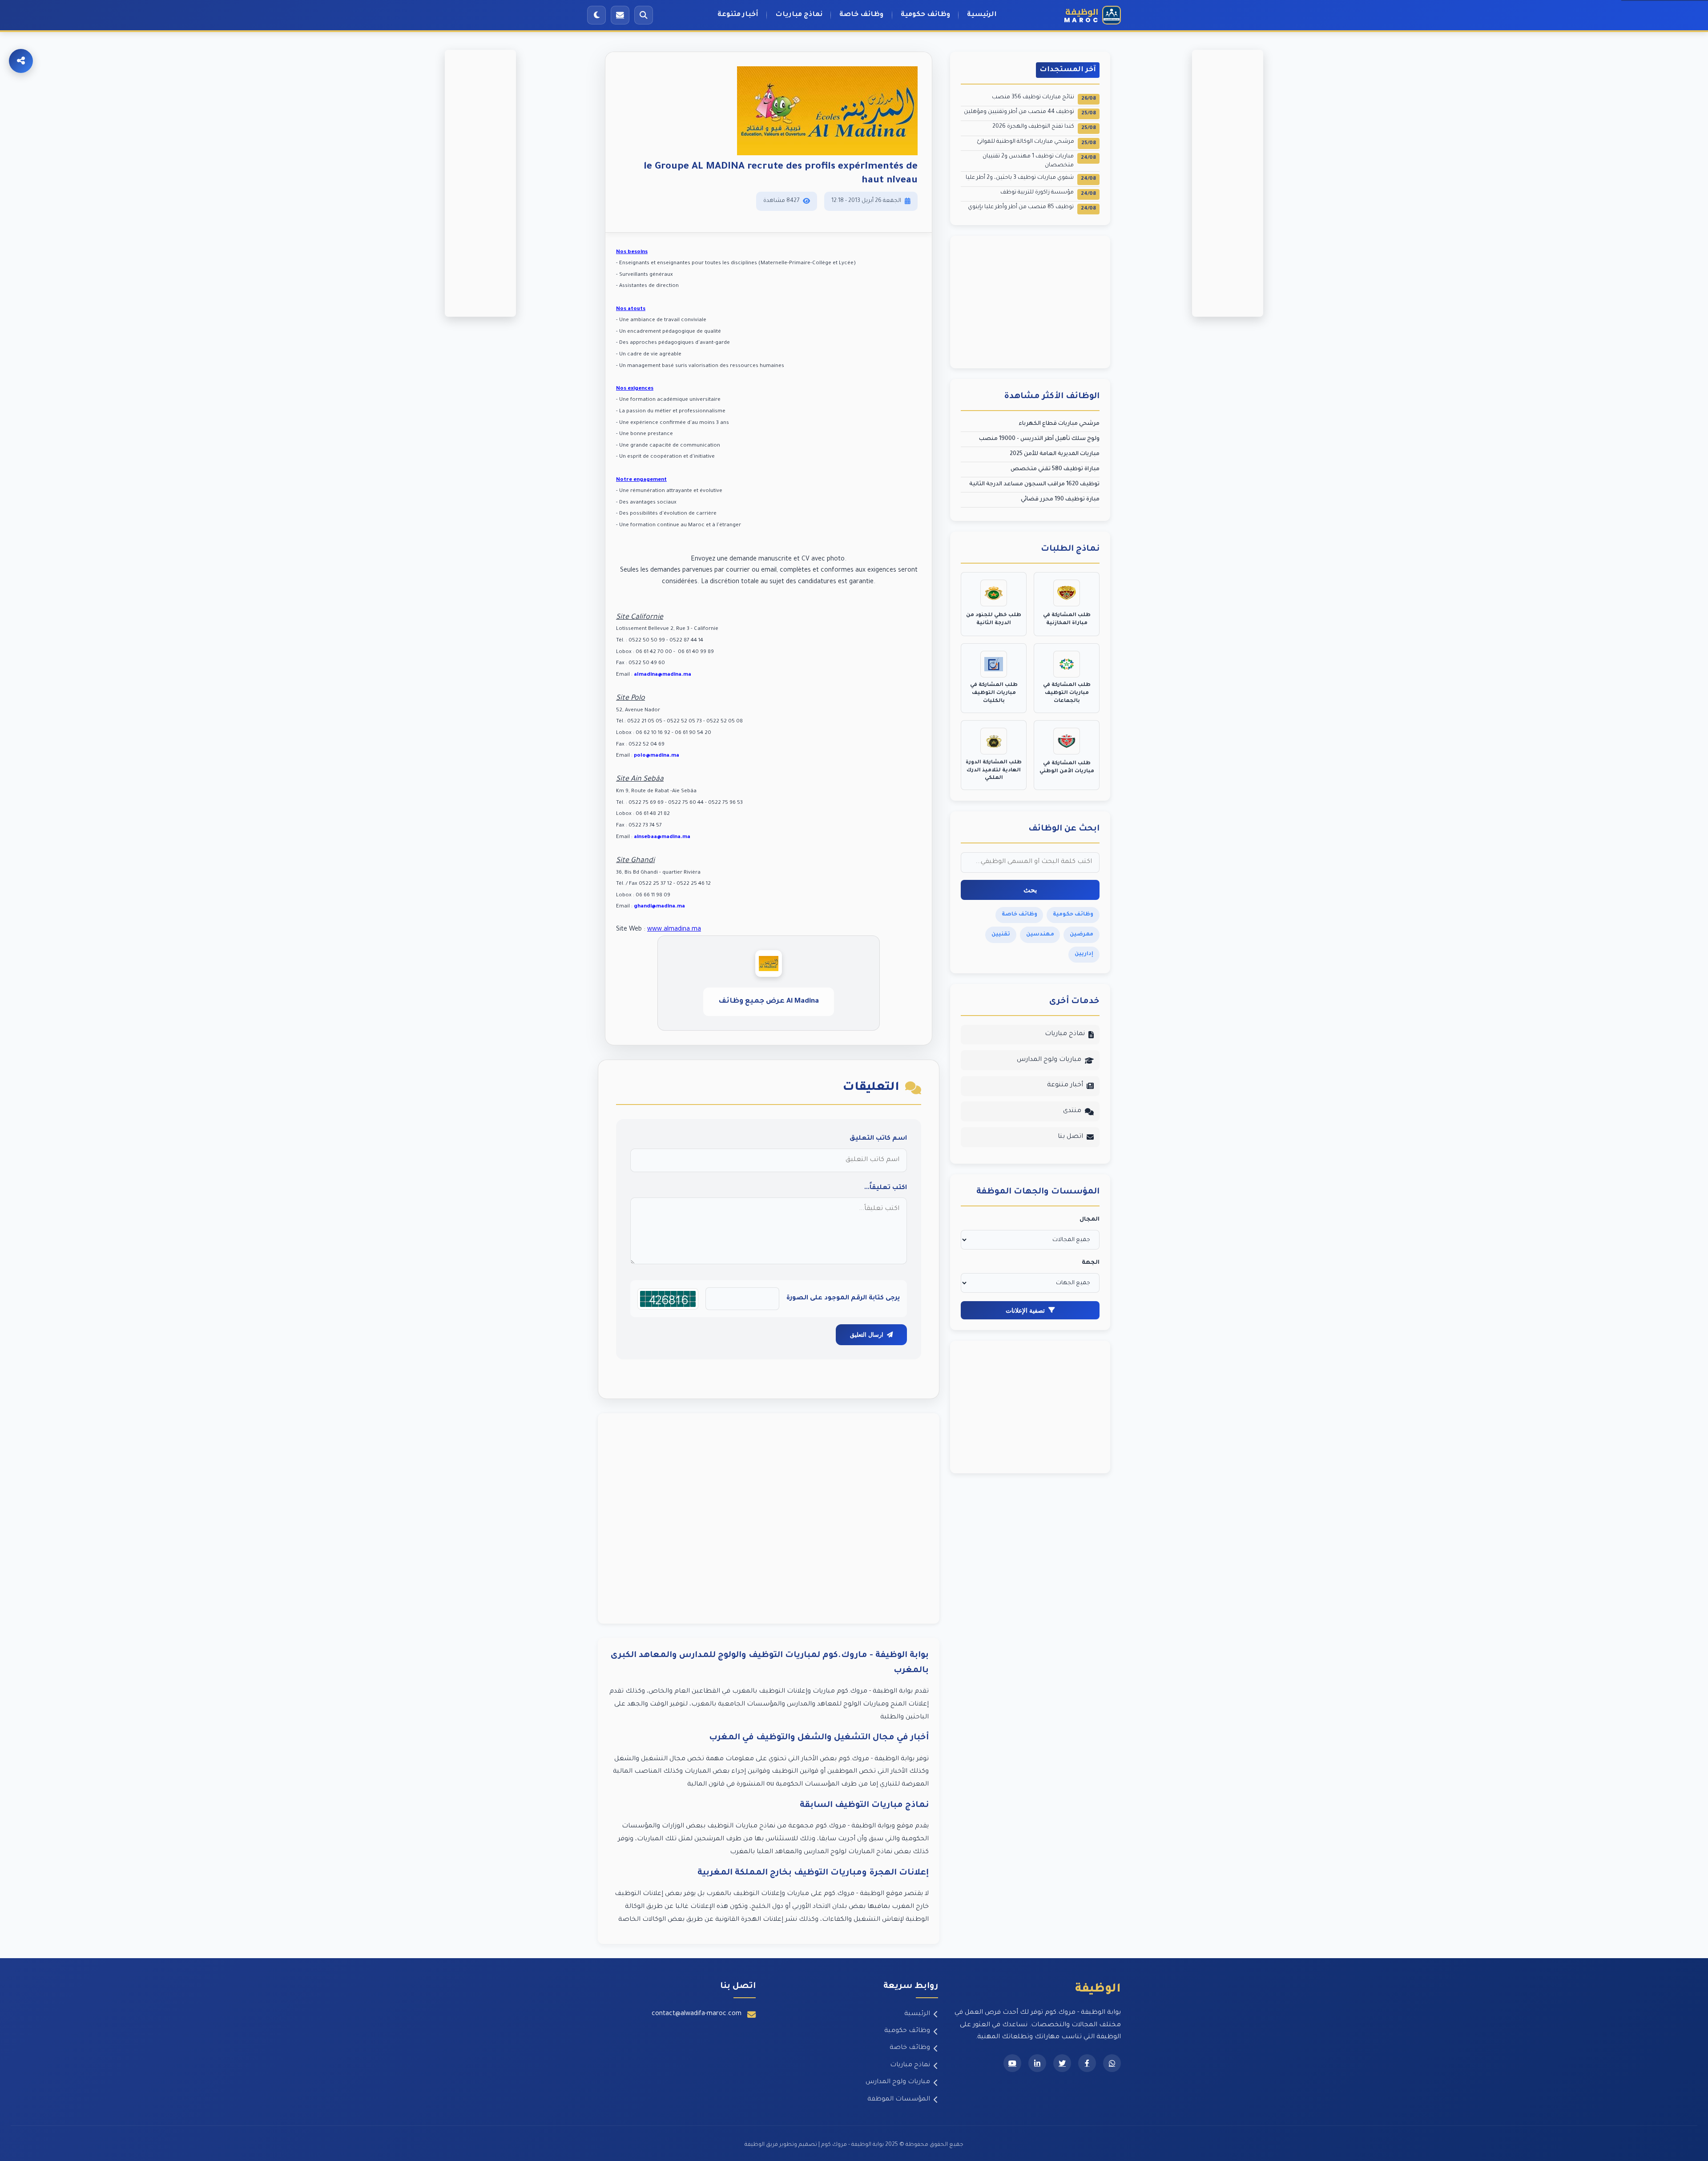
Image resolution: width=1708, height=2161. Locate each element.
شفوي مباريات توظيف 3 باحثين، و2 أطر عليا (1031, 179)
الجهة (1091, 1263)
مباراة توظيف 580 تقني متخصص (1055, 469)
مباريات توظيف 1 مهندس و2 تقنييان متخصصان (1039, 161)
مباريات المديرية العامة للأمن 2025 (1055, 454)
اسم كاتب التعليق (878, 1139)
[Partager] (21, 61)
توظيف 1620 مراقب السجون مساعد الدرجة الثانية (1034, 484)
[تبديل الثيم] (596, 15)
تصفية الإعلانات (1025, 1310)
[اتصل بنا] (620, 15)
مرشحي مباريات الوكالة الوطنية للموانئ (1036, 143)
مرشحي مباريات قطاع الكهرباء (1059, 424)
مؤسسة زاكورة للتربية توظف (1048, 193)
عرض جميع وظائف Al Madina (769, 1002)
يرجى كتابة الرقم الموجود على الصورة (843, 1298)
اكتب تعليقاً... (886, 1188)
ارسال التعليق (867, 1335)
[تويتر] (1062, 2063)
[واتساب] (1112, 2063)
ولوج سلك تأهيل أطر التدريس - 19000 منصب (1039, 439)
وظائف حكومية (925, 15)
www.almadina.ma (674, 930)
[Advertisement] (769, 1518)
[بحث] (644, 15)
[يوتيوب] (1012, 2063)
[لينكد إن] (1037, 2063)
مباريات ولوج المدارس (1049, 1060)
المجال (1090, 1220)
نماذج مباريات (799, 15)
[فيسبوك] (1087, 2063)
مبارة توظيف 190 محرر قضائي (1060, 500)
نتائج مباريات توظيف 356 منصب (1044, 98)
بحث (1030, 890)
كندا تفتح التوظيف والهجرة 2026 (1044, 127)
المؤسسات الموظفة (899, 2100)
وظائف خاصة (861, 15)
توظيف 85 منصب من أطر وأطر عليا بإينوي (1032, 208)
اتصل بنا (1070, 1137)
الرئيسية (982, 15)
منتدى (1072, 1111)
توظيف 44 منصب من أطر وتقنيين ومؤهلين (1030, 113)
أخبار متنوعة (738, 15)
